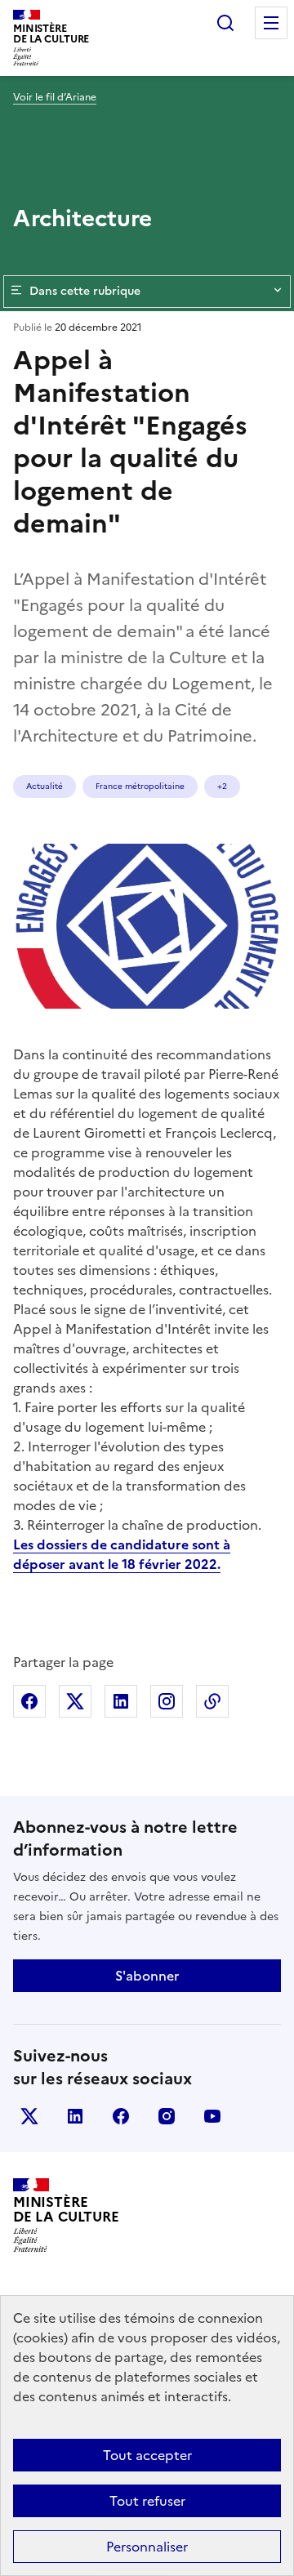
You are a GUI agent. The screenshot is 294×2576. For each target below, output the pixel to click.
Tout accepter (147, 2455)
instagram (167, 2116)
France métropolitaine (140, 786)
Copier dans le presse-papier (212, 1701)
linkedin (75, 2116)
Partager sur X (75, 1701)
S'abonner (147, 1976)
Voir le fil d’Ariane (55, 97)
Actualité (45, 786)
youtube (212, 2116)
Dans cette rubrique (85, 291)
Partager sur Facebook (29, 1701)
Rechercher (225, 23)
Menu (271, 23)
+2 (222, 786)
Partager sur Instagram (167, 1701)
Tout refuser (147, 2501)
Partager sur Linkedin (121, 1701)
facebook (121, 2116)
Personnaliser (147, 2547)
